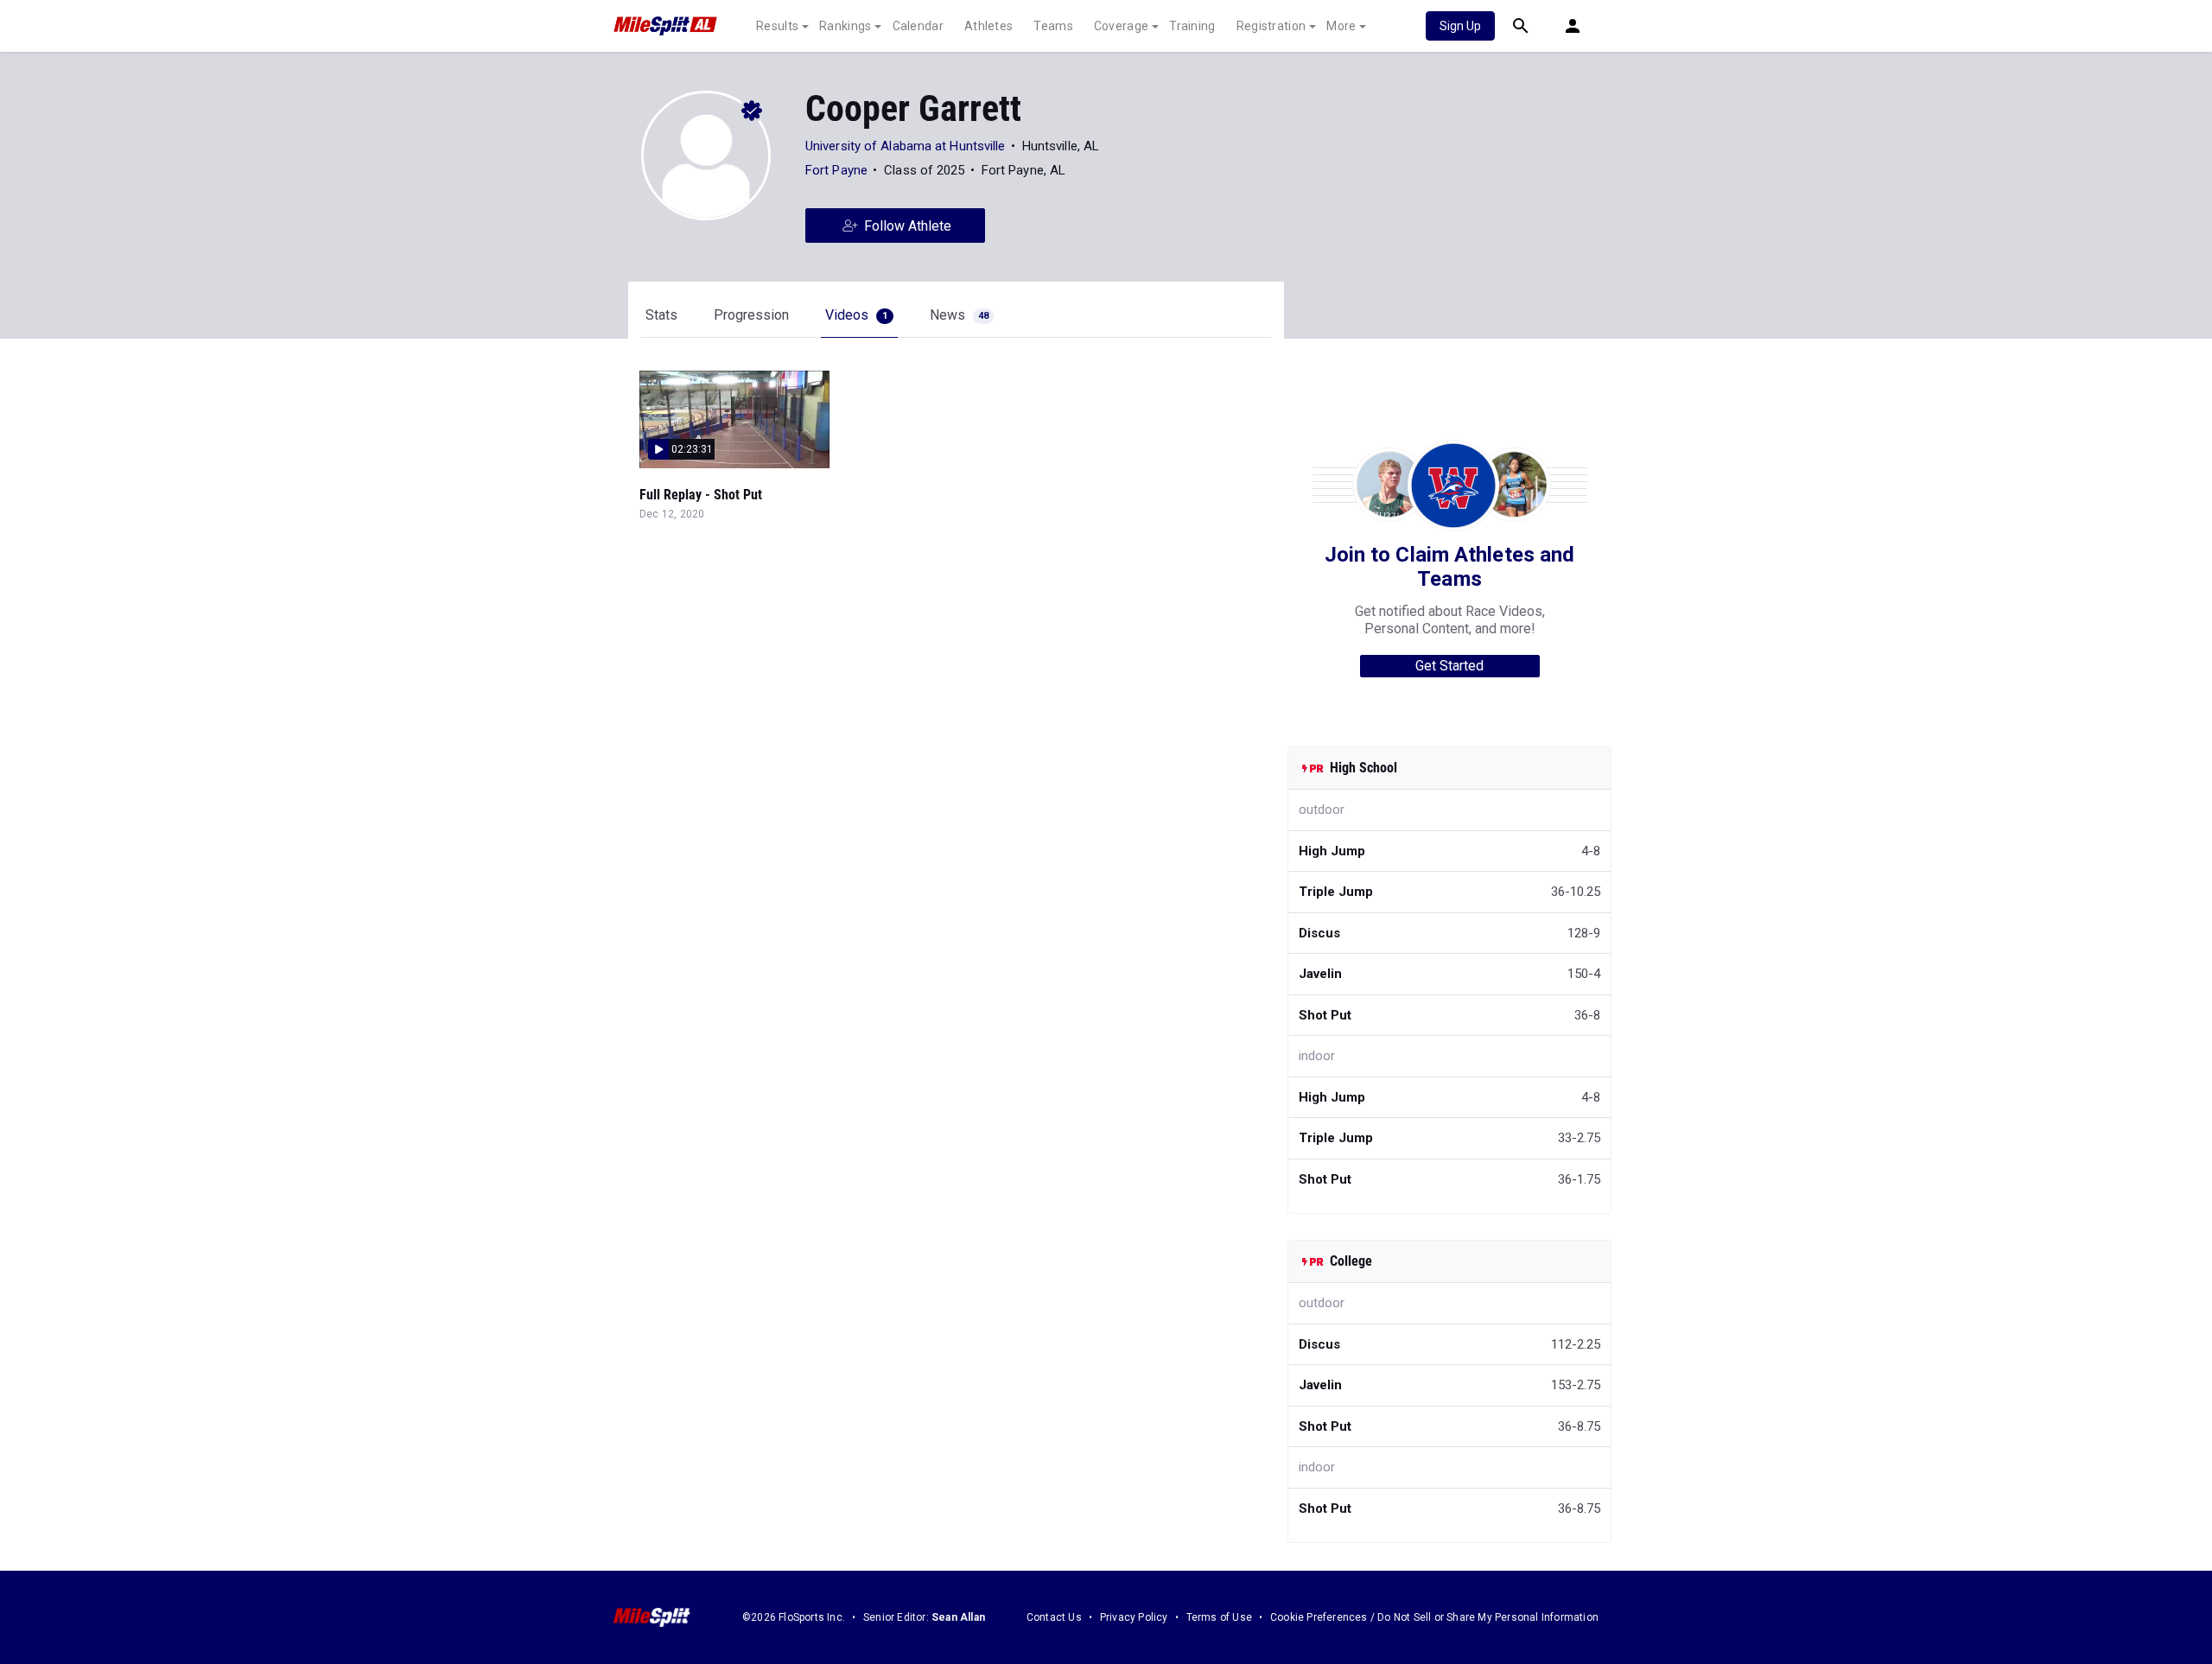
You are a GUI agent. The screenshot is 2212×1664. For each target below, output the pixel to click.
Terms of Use (1219, 1617)
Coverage (1121, 26)
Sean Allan (958, 1617)
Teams (1053, 26)
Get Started (1449, 666)
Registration (1271, 26)
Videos (856, 315)
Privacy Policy (1134, 1617)
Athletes (988, 26)
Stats (661, 315)
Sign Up (1460, 26)
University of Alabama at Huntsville (906, 146)
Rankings (845, 26)
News (959, 315)
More (1341, 26)
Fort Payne (836, 170)
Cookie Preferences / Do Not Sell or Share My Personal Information (1434, 1617)
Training (1192, 26)
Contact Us (1054, 1617)
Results (777, 26)
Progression (751, 315)
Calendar (918, 26)
